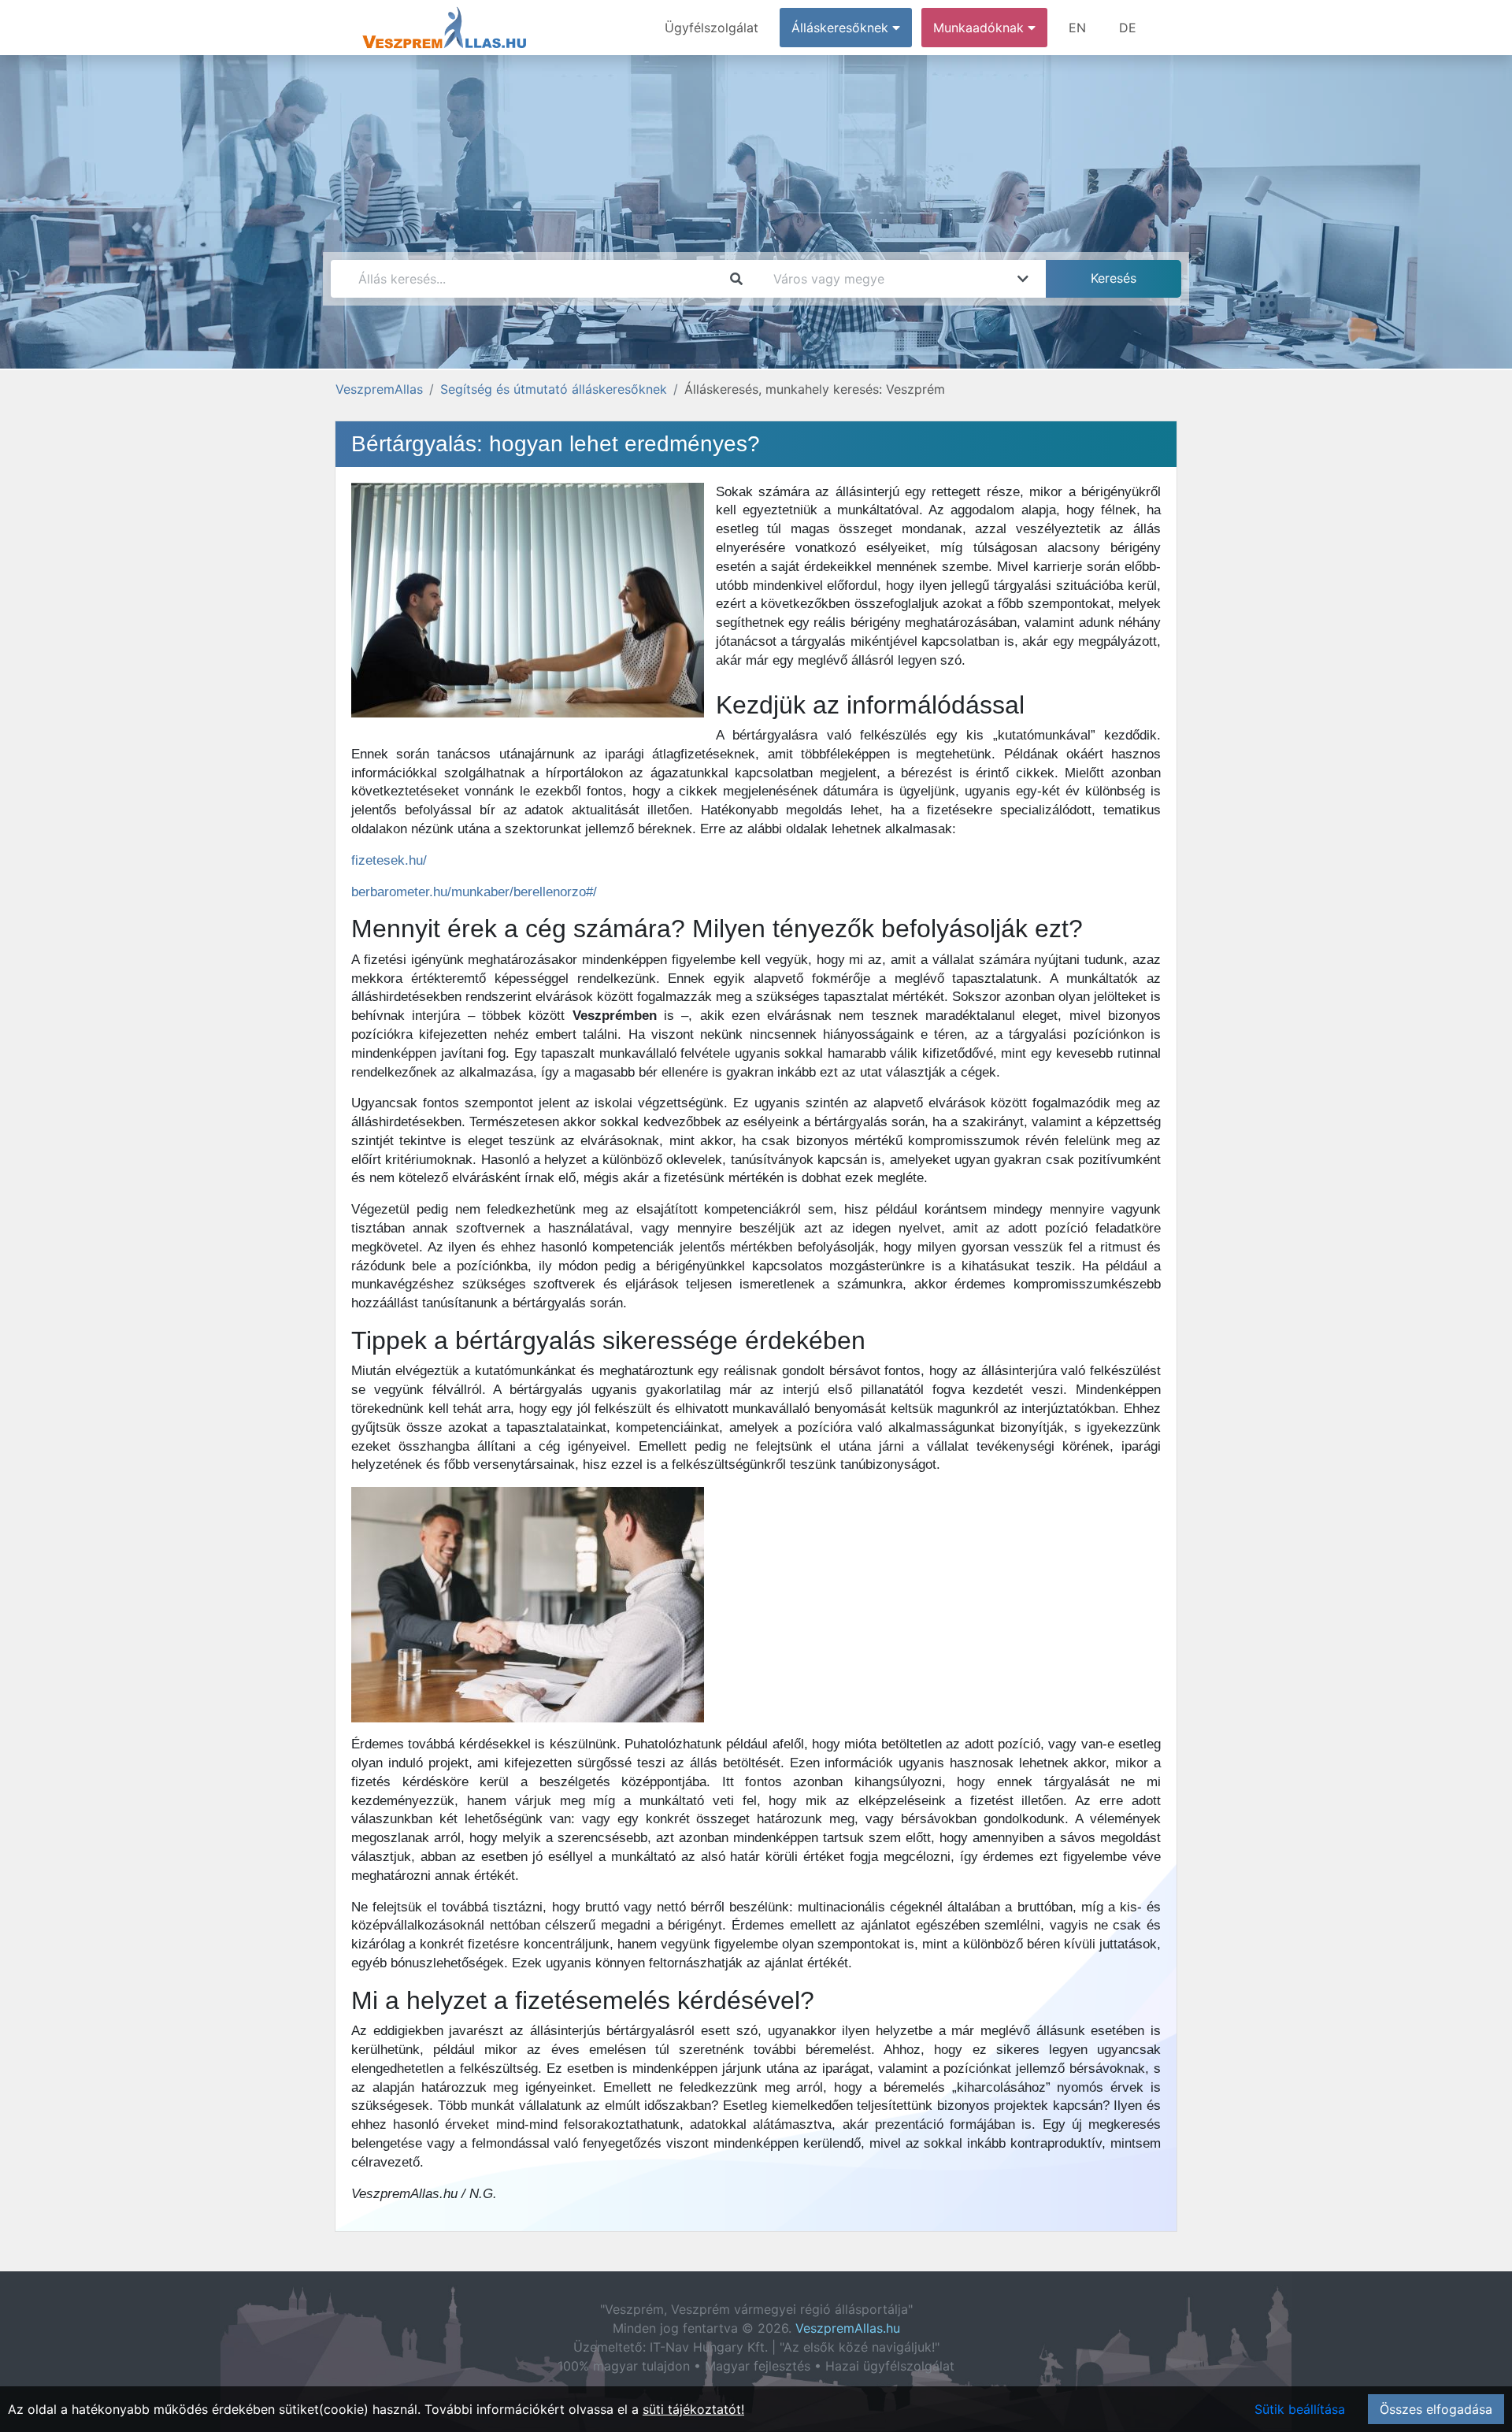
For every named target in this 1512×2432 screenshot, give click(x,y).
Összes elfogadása (1436, 2409)
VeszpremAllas (379, 389)
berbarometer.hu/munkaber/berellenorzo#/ (474, 892)
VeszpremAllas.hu (848, 2328)
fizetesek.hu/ (389, 860)
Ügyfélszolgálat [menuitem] (712, 28)
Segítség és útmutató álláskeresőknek (554, 389)
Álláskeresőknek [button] (842, 28)
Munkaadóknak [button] (980, 28)
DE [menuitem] (1128, 28)
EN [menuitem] (1077, 28)
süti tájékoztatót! (693, 2409)
